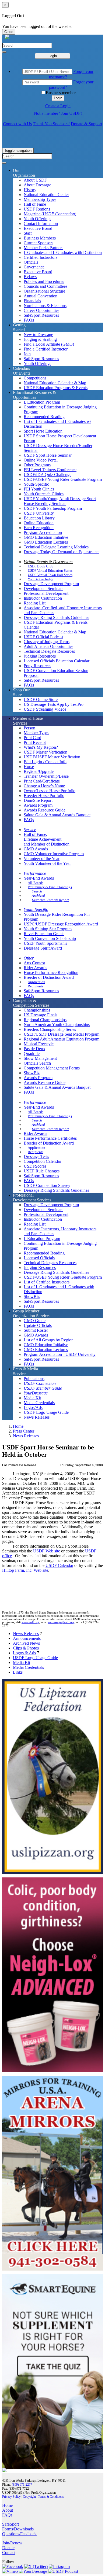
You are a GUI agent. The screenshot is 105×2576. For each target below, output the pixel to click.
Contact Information (41, 224)
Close (9, 32)
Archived (38, 896)
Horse (29, 767)
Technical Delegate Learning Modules (56, 547)
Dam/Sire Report (38, 800)
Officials (31, 262)
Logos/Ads (33, 1407)
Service (30, 830)
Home (18, 1426)
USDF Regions (37, 209)
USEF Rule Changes (42, 1171)
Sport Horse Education (43, 431)
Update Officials (38, 1325)
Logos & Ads (24, 1653)
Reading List (35, 603)
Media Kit (32, 1398)
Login (53, 56)
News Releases (37, 1417)
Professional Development (46, 593)
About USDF (35, 180)
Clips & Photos (26, 1648)
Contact (9, 2553)
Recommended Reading (44, 417)
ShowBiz (32, 1073)
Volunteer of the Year (42, 859)
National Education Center (46, 195)
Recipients (36, 986)
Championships (37, 1010)
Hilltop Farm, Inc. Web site (25, 1570)
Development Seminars (43, 588)
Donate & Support (86, 124)
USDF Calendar (59, 1565)
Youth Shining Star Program (48, 929)
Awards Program (38, 805)
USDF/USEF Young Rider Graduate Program (63, 479)
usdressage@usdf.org (61, 1622)
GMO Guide (35, 1321)
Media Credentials (39, 1403)
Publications (34, 1379)
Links (18, 1672)
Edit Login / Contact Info (45, 762)
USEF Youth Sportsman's (45, 943)
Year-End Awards (39, 878)
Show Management (40, 1058)
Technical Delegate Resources (49, 651)
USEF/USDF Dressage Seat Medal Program (62, 1034)
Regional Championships (45, 1020)
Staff (28, 233)
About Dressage (37, 185)
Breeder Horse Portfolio (44, 796)
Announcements (27, 1638)
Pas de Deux (34, 1049)
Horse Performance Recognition (51, 973)
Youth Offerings (37, 219)
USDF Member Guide (43, 1388)
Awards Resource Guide (45, 810)
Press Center (24, 1431)
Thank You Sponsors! (51, 124)
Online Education (39, 523)
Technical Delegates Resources (50, 1263)
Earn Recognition (39, 528)
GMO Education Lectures (46, 542)
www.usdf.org (30, 1622)
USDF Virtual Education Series (50, 571)
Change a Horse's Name (44, 786)
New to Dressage (38, 335)
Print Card (32, 738)
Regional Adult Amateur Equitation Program (62, 1039)
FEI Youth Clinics (39, 489)
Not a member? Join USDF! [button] (58, 113)
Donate (8, 2548)
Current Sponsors (38, 243)
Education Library (39, 518)
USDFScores (35, 1166)
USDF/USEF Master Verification (52, 757)
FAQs (29, 320)
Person (29, 728)
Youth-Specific (36, 484)
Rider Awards (35, 968)
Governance (34, 267)
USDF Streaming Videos (45, 709)
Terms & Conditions (51, 2497)
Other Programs (37, 465)
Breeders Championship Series (50, 1029)
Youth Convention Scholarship (50, 938)
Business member (61, 93)
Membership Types (40, 199)
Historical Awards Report (50, 900)
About (8, 2510)
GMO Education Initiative (46, 537)
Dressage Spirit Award (43, 948)
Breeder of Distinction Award (49, 977)
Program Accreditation (43, 532)
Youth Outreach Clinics (44, 494)
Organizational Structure (44, 291)
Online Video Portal (41, 460)
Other (29, 958)
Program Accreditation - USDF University (60, 1354)
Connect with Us (17, 124)
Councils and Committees (45, 286)
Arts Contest (34, 963)
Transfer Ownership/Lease (46, 776)
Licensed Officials (39, 1258)
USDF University (39, 513)
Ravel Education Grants (44, 934)
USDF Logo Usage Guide (46, 1412)
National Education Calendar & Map (55, 383)
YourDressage (36, 1393)
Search (37, 891)
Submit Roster (36, 1330)
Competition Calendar (42, 1161)
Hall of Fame (35, 204)
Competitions (35, 378)
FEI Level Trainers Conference (50, 470)
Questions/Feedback (19, 2534)
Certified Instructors (41, 257)
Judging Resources (40, 656)
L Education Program (42, 402)
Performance (35, 873)
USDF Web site (47, 1551)
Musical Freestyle (39, 1044)
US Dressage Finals (41, 1015)
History (30, 190)
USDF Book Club (41, 566)
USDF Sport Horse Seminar (48, 455)
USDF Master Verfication (45, 752)
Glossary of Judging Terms (47, 642)
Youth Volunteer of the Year (47, 863)
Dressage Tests (36, 1156)
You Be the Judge (41, 579)
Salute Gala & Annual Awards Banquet (57, 815)
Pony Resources (37, 666)
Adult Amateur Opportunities (48, 646)
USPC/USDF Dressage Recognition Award (61, 924)
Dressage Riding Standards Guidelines (56, 617)
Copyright (29, 2497)
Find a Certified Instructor (46, 349)
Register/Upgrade (39, 771)
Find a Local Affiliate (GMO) (49, 344)
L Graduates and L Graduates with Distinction (63, 252)
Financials (32, 301)
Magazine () (50, 214)
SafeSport (10, 2524)
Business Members (40, 238)
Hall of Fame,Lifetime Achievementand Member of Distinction (47, 839)
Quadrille (32, 1053)
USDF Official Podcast (43, 637)
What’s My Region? (41, 747)
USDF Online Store (41, 700)
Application (36, 982)
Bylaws (30, 277)
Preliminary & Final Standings (50, 887)
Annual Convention (41, 296)
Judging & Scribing (40, 339)
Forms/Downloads (18, 2529)
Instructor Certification (43, 598)
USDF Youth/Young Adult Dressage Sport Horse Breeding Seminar (60, 501)
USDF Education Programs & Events (56, 388)
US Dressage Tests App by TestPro (54, 704)
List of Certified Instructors (47, 1282)
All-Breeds (36, 883)
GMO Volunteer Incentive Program (54, 854)
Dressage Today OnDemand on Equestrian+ (61, 552)
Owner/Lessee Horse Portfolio (50, 791)
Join (27, 354)
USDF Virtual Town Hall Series (50, 575)
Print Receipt (35, 742)
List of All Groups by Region (49, 1340)
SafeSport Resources (41, 315)
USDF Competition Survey (47, 1185)
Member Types (36, 733)
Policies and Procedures (44, 281)
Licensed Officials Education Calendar (57, 661)
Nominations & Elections (45, 306)
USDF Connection (40, 1383)
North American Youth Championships (57, 1025)
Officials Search (37, 1063)
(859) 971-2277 (22, 2485)
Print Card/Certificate (42, 781)
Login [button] (58, 98)
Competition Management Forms (52, 1068)
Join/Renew (12, 2543)
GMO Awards (36, 849)
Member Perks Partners (43, 248)
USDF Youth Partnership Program (53, 508)
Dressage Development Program (51, 584)
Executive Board (38, 228)
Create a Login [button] (58, 106)
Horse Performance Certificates (50, 1138)
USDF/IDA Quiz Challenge (48, 475)
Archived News (26, 1643)
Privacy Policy (11, 2497)
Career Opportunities (41, 310)
